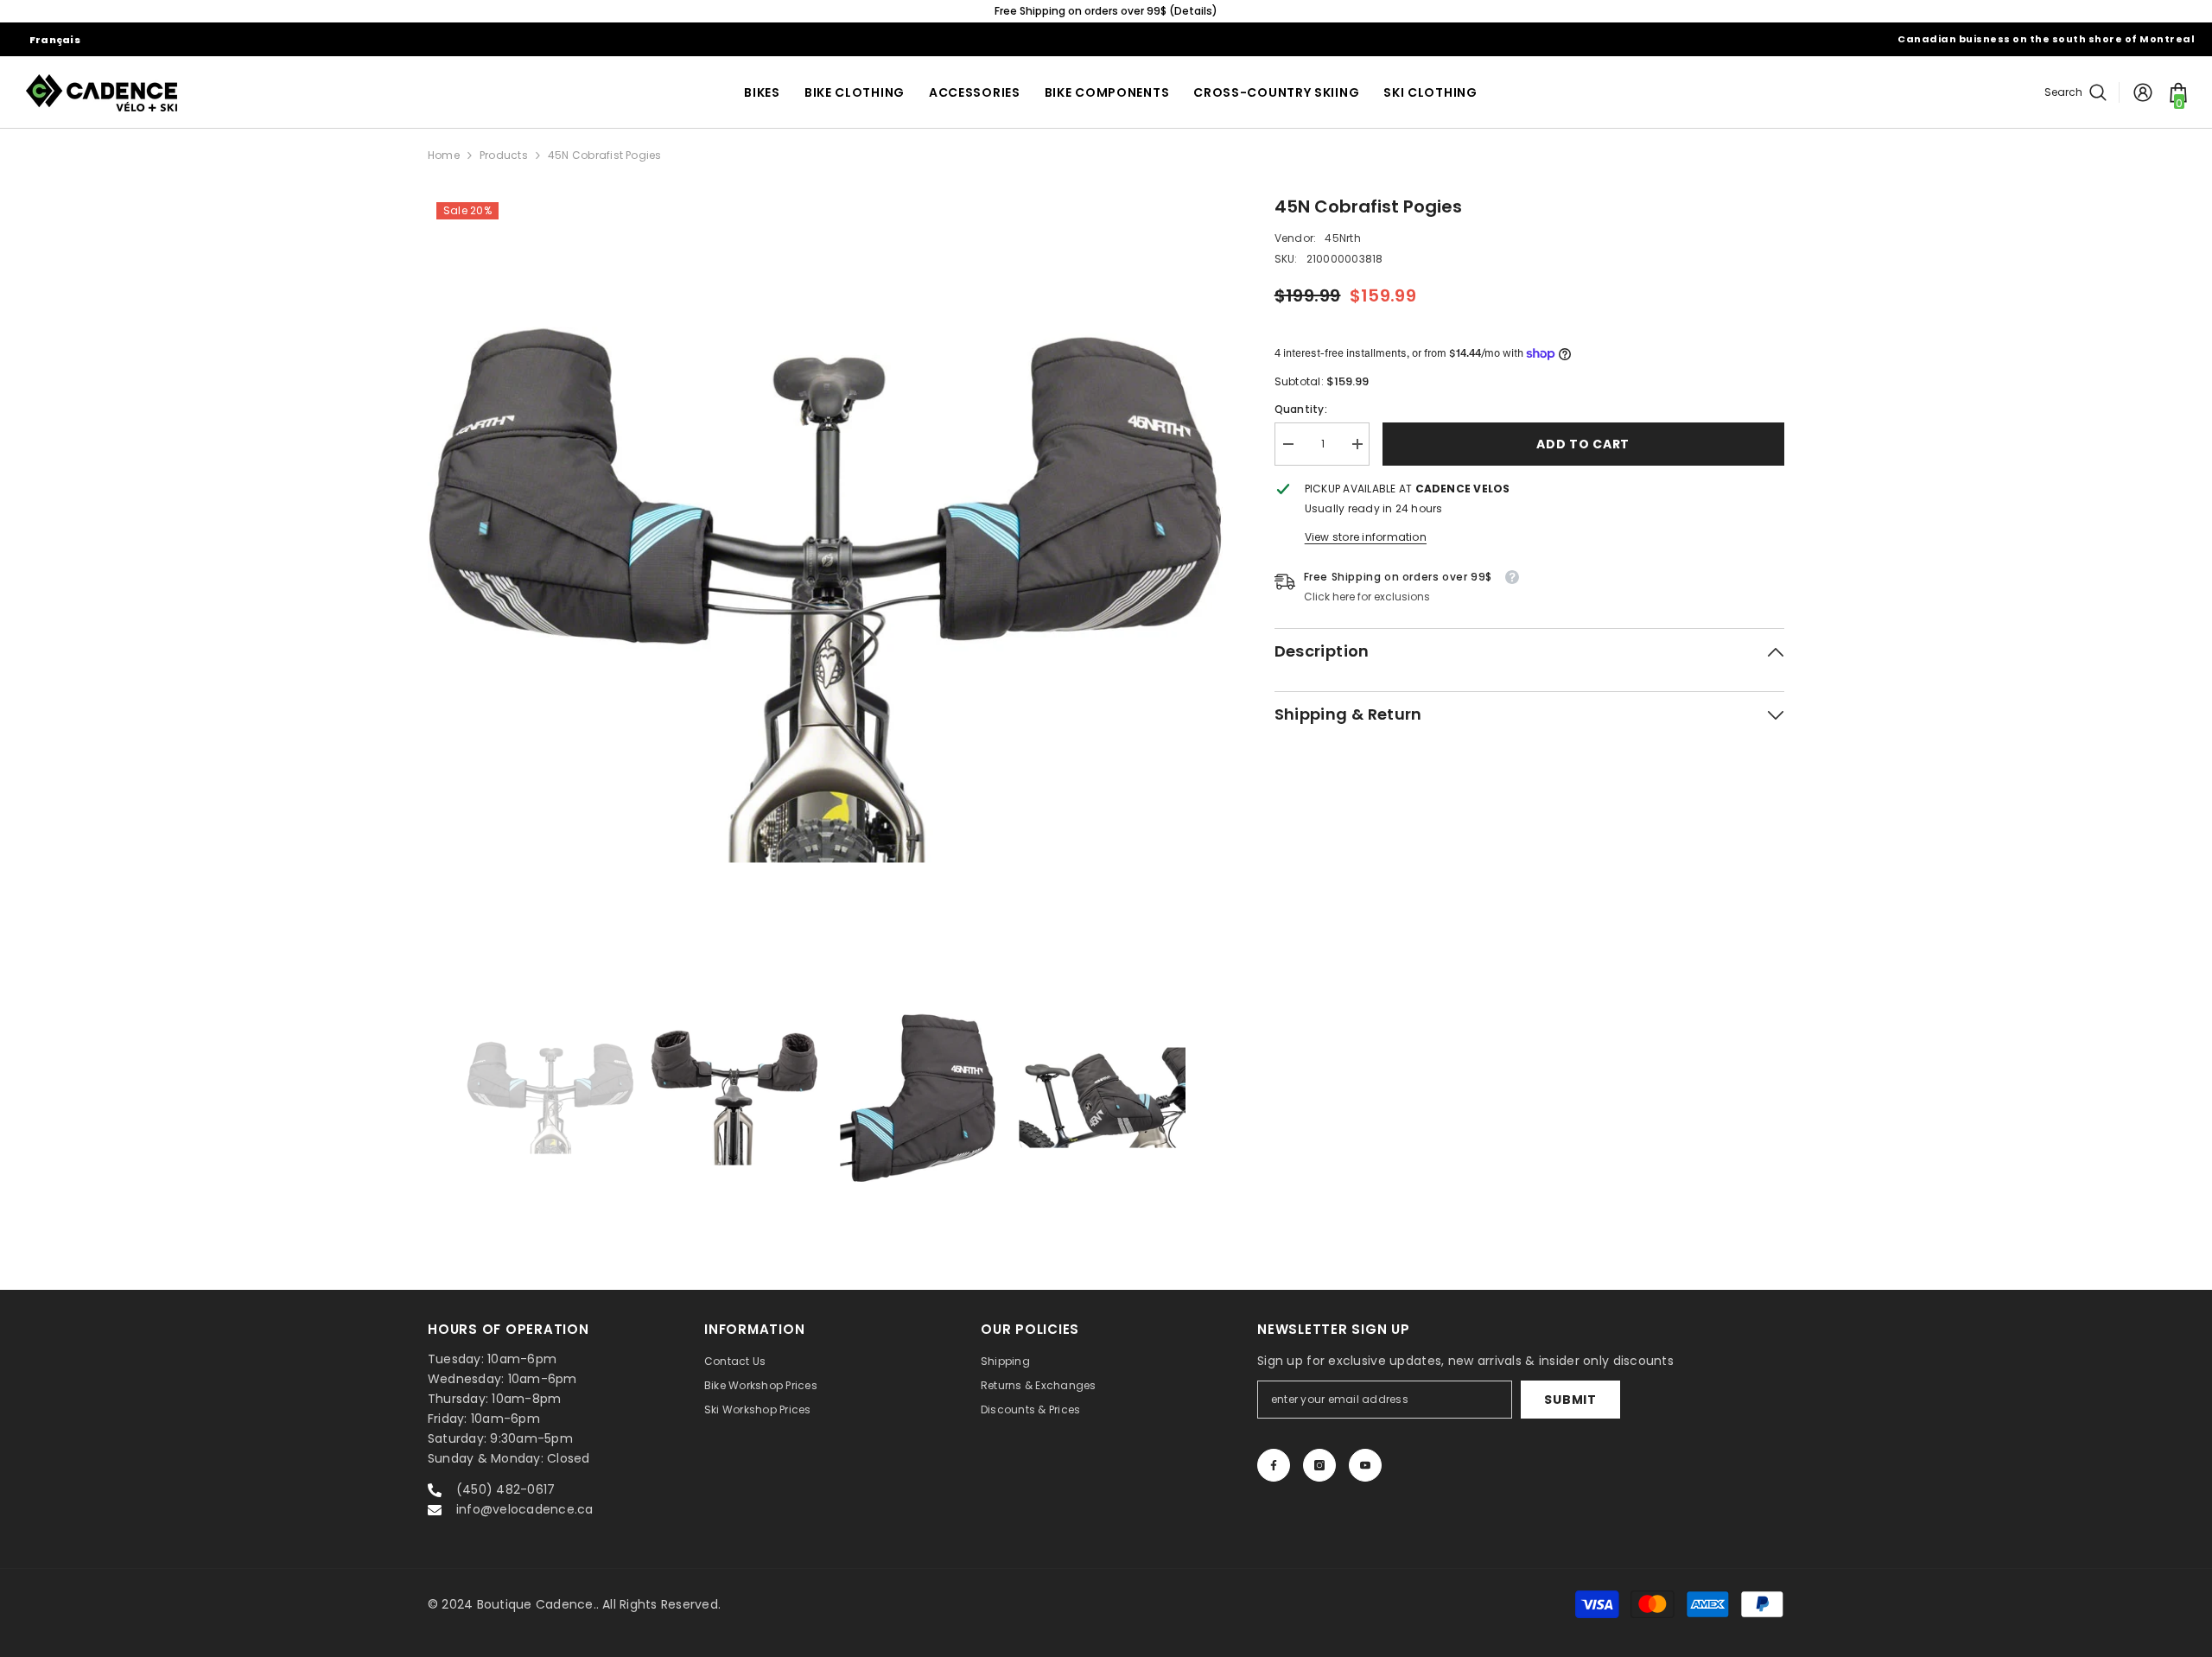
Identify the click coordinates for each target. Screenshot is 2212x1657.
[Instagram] (1319, 1465)
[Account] (2143, 92)
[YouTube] (1365, 1465)
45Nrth (1342, 238)
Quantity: (1301, 409)
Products (504, 155)
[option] (1122, 11)
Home (444, 155)
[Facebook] (1274, 1465)
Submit (1570, 1400)
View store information (1366, 537)
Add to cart (1583, 444)
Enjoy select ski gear (1122, 11)
